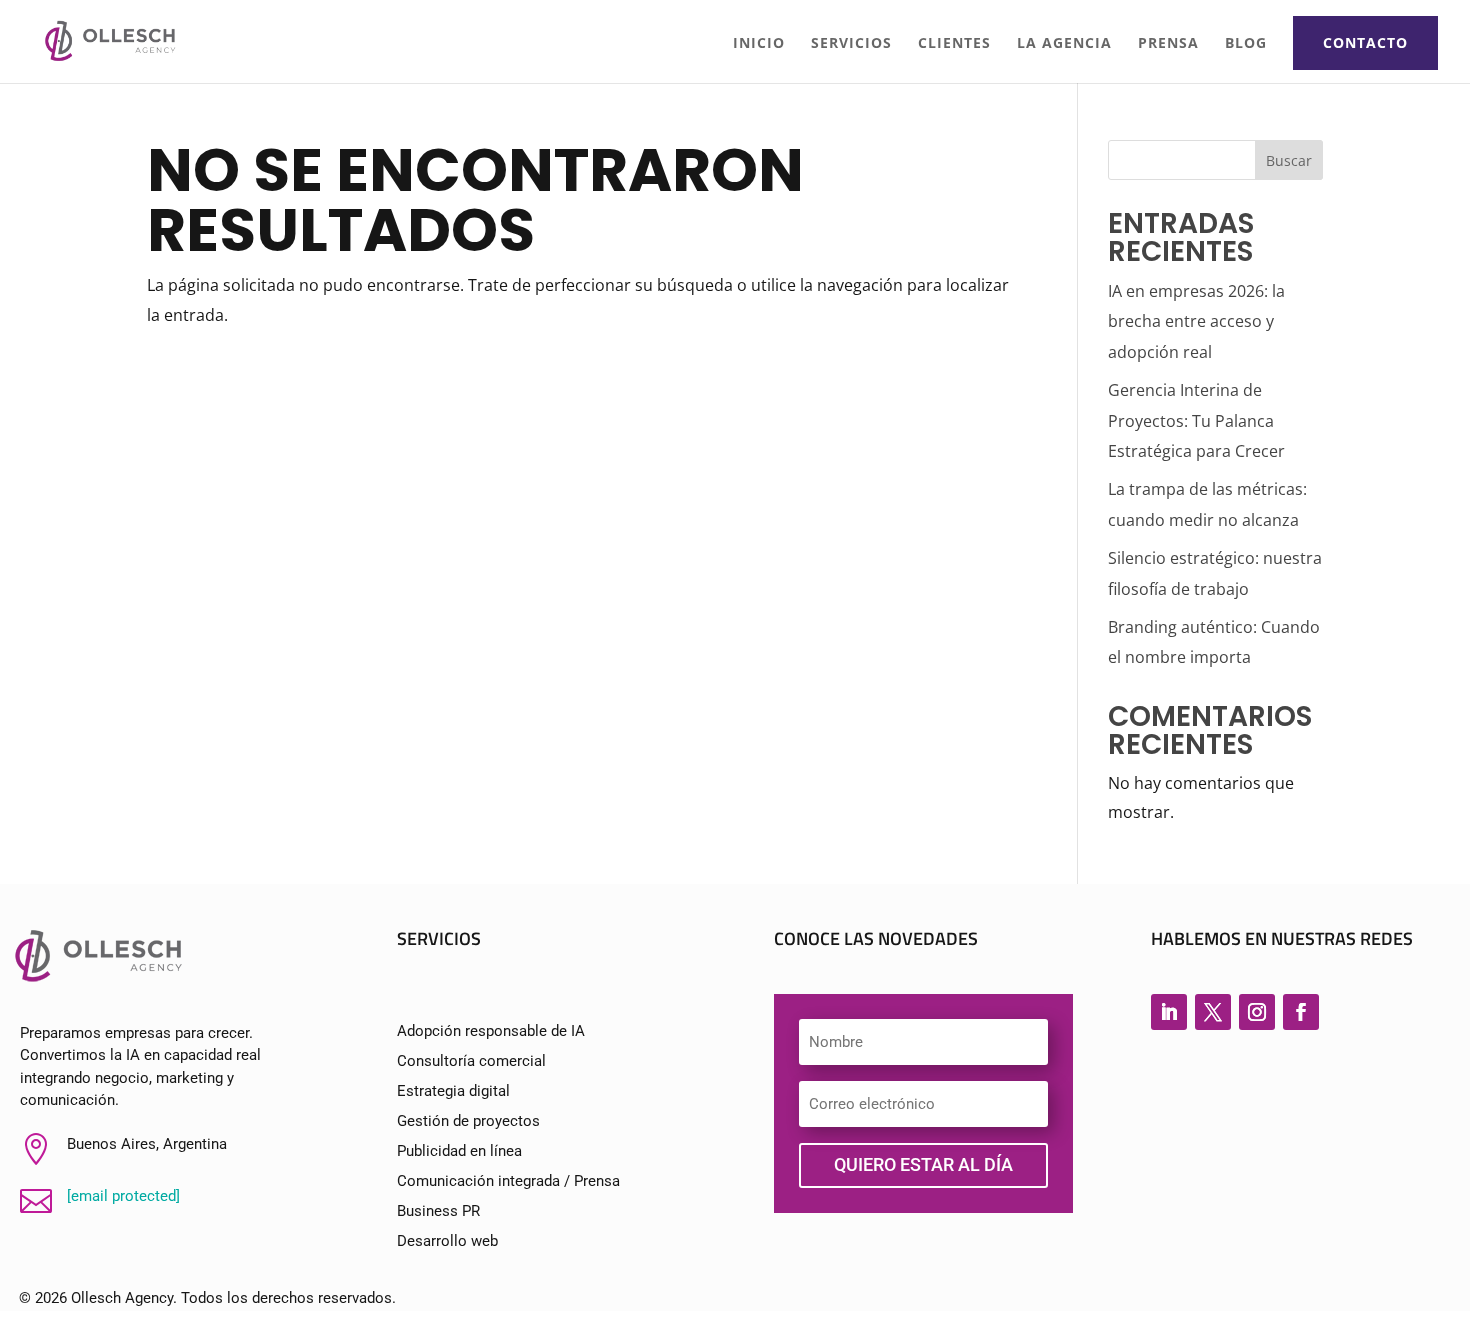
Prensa (1168, 44)
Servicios (851, 44)
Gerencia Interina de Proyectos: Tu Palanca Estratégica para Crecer (1196, 420)
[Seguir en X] (1213, 1012)
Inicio (759, 44)
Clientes (954, 44)
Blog (1246, 44)
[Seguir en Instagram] (1257, 1012)
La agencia (1064, 44)
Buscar (1289, 160)
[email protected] (123, 1196)
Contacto (1365, 42)
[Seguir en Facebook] (1301, 1012)
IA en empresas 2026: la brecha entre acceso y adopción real (1196, 321)
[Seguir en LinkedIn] (1169, 1012)
